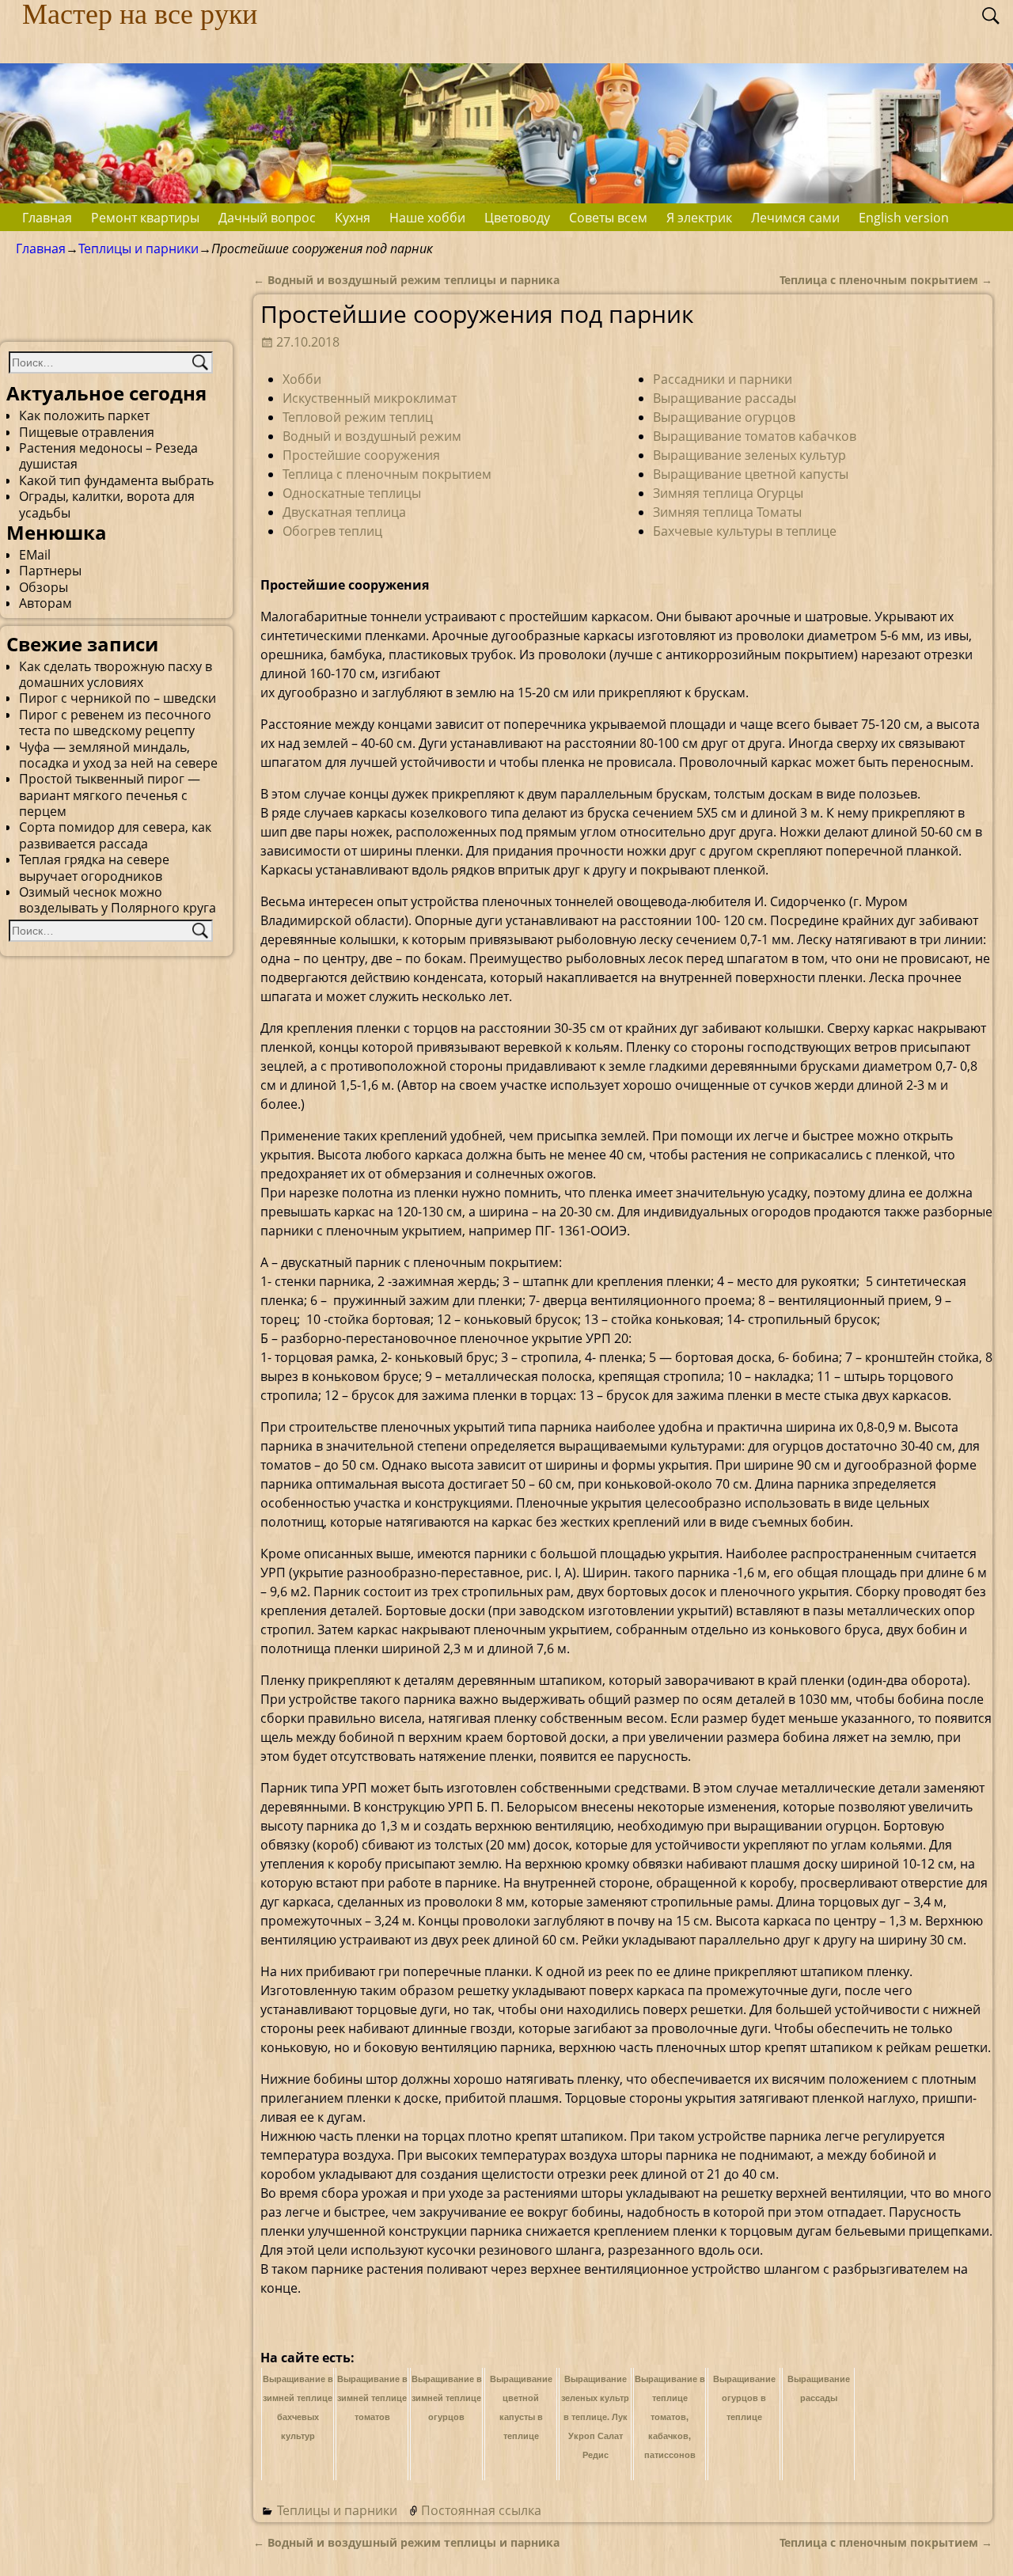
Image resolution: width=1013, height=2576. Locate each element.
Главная (47, 218)
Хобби (302, 379)
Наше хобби (427, 218)
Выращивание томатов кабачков (755, 436)
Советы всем (608, 218)
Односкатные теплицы (352, 493)
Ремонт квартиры (145, 218)
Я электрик (699, 218)
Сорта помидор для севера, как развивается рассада (115, 835)
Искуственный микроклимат (370, 398)
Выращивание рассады (725, 398)
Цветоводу (517, 218)
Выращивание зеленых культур (749, 455)
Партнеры (50, 571)
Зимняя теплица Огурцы (728, 493)
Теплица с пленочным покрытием (886, 280)
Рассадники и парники (723, 379)
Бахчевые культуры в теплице (745, 531)
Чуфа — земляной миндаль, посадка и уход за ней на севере (118, 755)
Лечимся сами (795, 218)
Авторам (46, 603)
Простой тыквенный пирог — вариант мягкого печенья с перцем (110, 795)
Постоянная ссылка (481, 2510)
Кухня (353, 218)
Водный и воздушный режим (372, 436)
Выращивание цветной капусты (751, 474)
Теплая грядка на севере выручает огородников (94, 867)
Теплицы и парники (138, 248)
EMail (35, 555)
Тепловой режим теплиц (358, 417)
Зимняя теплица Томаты (727, 512)
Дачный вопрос (267, 218)
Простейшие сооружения (361, 455)
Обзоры (44, 587)
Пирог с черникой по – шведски (118, 698)
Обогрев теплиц (332, 531)
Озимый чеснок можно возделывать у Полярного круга (118, 900)
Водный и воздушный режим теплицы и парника (406, 280)
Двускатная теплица (344, 512)
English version (904, 218)
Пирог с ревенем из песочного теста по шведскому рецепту (115, 723)
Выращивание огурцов (724, 417)
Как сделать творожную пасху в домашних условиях (116, 674)
